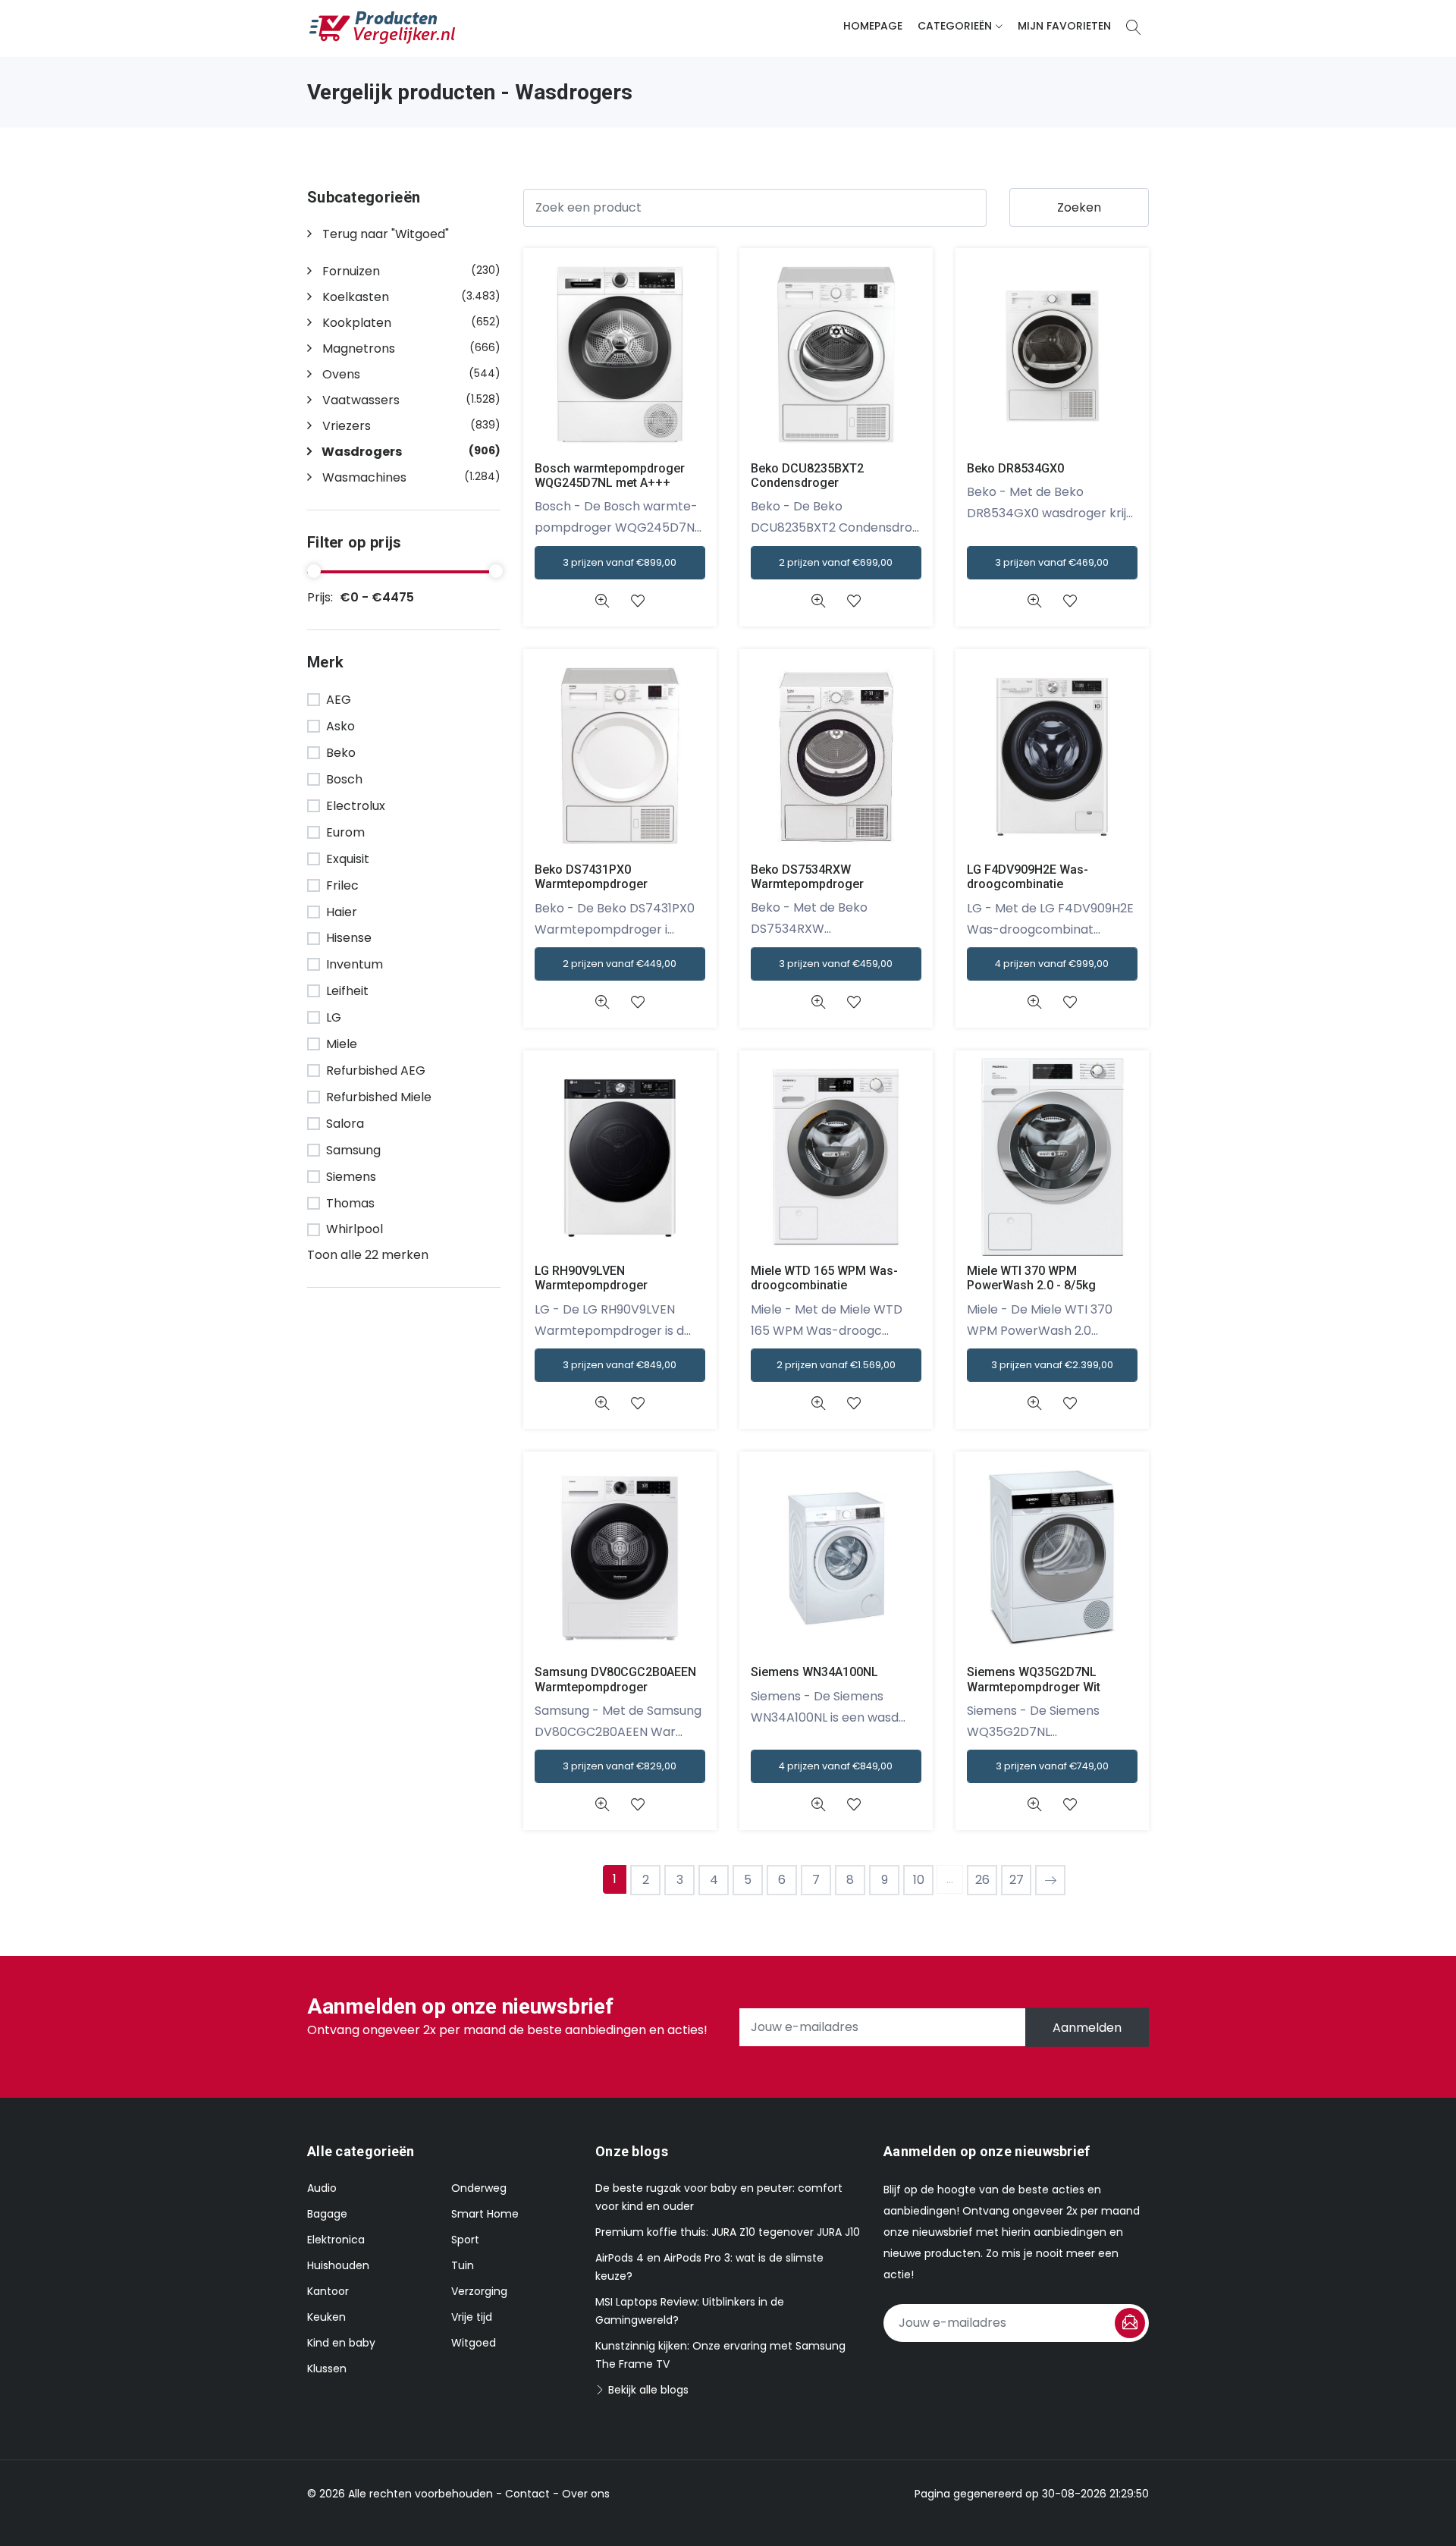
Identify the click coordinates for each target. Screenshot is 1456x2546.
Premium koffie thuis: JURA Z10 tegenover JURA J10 (728, 2232)
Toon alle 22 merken (368, 1255)
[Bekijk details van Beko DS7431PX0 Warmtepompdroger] (602, 1002)
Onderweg (479, 2188)
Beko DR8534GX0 (1015, 468)
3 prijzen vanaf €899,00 (620, 562)
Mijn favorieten (1064, 26)
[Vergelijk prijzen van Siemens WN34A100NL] (836, 1557)
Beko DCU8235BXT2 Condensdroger (807, 476)
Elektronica (336, 2240)
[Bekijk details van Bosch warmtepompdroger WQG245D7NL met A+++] (602, 601)
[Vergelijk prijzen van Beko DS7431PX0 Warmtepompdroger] (620, 755)
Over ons (586, 2494)
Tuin (463, 2265)
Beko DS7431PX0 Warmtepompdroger (591, 877)
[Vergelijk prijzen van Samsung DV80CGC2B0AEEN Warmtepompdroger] (620, 1557)
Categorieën (955, 26)
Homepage (873, 26)
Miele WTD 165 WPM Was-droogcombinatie (824, 1278)
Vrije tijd (472, 2317)
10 (919, 1880)
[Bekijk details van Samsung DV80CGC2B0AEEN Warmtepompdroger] (602, 1805)
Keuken (326, 2317)
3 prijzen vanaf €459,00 (836, 964)
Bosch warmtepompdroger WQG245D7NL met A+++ (610, 476)
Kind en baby (341, 2343)
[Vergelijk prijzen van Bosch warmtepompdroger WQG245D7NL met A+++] (620, 354)
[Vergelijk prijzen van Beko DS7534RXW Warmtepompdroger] (836, 755)
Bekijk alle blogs (647, 2390)
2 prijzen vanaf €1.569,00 (836, 1365)
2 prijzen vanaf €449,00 (620, 964)
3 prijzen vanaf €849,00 (620, 1365)
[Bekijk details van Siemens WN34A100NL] (818, 1805)
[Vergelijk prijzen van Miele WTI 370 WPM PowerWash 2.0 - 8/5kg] (1052, 1156)
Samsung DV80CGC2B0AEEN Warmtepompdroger (615, 1679)
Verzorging (479, 2291)
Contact (527, 2494)
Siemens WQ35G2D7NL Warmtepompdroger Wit (1034, 1679)
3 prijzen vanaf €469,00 (1052, 562)
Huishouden (338, 2265)
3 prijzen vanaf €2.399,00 (1052, 1365)
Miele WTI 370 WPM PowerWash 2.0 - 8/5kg (1031, 1278)
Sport (465, 2240)
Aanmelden (1087, 2027)
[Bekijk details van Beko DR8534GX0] (1034, 601)
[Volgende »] (1050, 1880)
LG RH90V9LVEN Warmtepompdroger (591, 1278)
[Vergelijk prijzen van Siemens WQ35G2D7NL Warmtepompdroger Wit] (1052, 1557)
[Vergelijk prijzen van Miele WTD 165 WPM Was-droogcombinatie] (836, 1156)
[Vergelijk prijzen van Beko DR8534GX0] (1052, 354)
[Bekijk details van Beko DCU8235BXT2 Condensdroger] (818, 601)
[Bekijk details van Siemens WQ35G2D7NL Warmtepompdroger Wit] (1034, 1805)
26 (982, 1880)
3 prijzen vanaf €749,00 (1052, 1766)
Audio (322, 2188)
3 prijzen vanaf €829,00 (620, 1766)
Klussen (327, 2369)
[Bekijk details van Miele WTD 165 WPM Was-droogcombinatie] (818, 1403)
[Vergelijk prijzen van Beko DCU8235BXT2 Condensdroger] (836, 354)
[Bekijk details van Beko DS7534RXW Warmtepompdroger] (818, 1002)
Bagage (327, 2214)
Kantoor (328, 2291)
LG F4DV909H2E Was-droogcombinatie (1028, 877)
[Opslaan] (1130, 2323)
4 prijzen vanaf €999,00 (1052, 964)
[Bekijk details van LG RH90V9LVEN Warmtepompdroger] (602, 1403)
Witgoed (474, 2343)
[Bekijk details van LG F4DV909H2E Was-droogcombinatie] (1034, 1002)
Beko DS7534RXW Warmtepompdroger (807, 877)
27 (1017, 1880)
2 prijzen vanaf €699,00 (836, 562)
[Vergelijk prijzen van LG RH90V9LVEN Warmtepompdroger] (620, 1156)
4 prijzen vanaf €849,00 (836, 1766)
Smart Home (485, 2214)
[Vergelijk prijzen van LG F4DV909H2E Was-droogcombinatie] (1052, 755)
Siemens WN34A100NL (814, 1672)
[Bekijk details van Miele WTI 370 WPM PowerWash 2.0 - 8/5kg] (1034, 1403)
